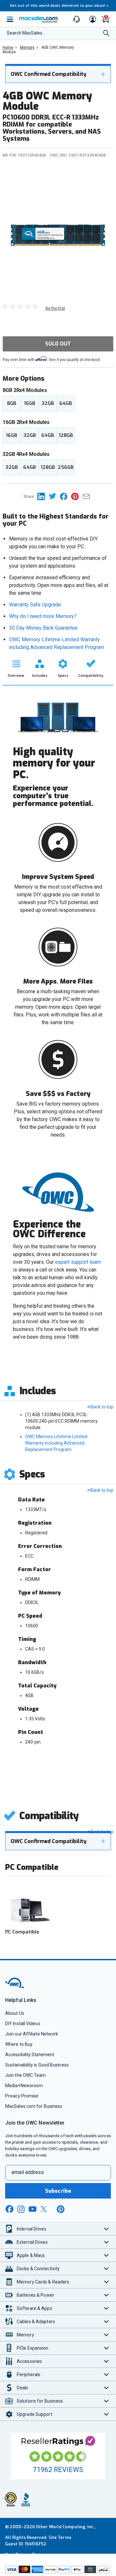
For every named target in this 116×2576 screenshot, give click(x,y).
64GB (66, 403)
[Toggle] (103, 74)
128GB (66, 435)
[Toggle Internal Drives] (106, 2229)
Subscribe (58, 2191)
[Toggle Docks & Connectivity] (106, 2268)
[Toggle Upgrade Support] (106, 2414)
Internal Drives (32, 2229)
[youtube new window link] (33, 2209)
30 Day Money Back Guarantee (43, 628)
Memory (25, 2335)
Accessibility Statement (30, 2055)
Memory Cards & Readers (43, 2282)
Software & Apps (34, 2308)
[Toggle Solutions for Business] (106, 2401)
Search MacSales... (26, 33)
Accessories (29, 2361)
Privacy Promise (22, 2096)
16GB (29, 403)
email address (28, 2172)
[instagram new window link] (21, 2209)
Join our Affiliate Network (32, 2034)
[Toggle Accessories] (106, 2361)
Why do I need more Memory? (43, 616)
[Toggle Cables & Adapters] (106, 2321)
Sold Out (58, 344)
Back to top (102, 1407)
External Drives (32, 2242)
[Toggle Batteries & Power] (106, 2295)
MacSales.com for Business (34, 2106)
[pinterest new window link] (61, 2209)
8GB (12, 403)
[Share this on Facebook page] (66, 496)
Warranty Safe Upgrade (35, 605)
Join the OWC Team (26, 2075)
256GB (66, 467)
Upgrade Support (34, 2414)
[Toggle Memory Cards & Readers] (106, 2282)
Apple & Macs (31, 2255)
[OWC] (15, 1987)
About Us (15, 2013)
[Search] (106, 34)
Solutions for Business (40, 2401)
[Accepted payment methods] (58, 2570)
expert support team (78, 1262)
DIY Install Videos (23, 2024)
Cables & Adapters (36, 2322)
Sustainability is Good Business (37, 2065)
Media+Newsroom (24, 2086)
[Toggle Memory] (106, 2335)
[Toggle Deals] (106, 2388)
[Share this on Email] (87, 496)
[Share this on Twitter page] (54, 496)
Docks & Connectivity (38, 2269)
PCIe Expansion (33, 2348)
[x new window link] (45, 2209)
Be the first (55, 308)
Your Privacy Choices (26, 2555)
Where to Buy (19, 2044)
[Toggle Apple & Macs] (106, 2255)
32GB (48, 403)
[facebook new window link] (9, 2209)
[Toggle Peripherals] (106, 2374)
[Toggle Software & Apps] (106, 2308)
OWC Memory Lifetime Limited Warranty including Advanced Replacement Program (56, 1443)
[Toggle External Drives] (106, 2242)
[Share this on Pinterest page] (77, 496)
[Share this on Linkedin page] (43, 496)
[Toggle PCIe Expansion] (106, 2348)
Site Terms (60, 2537)
